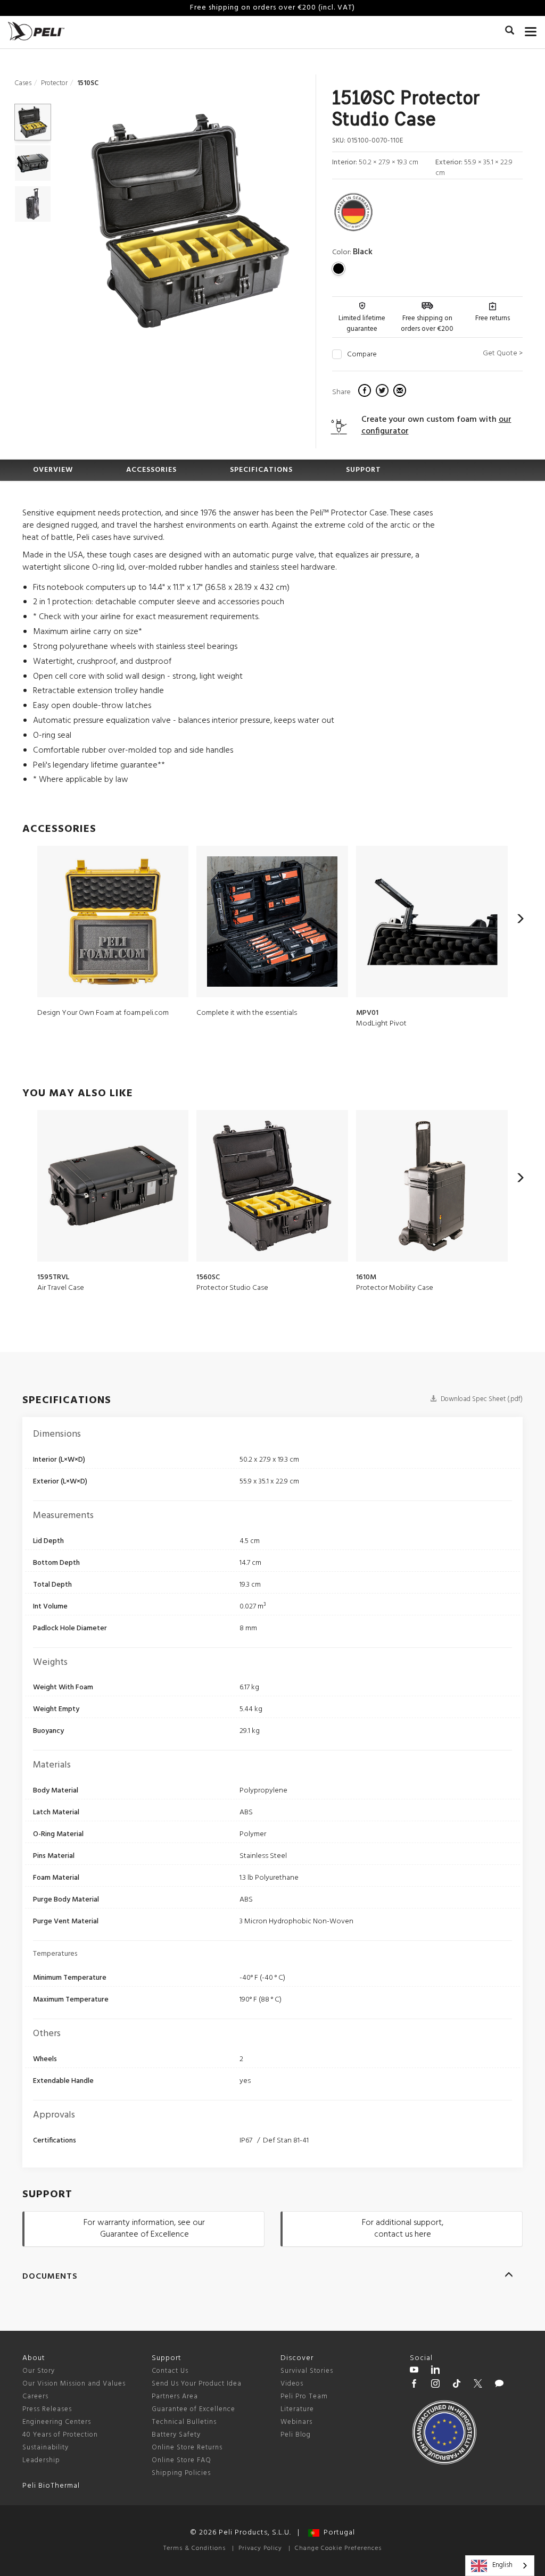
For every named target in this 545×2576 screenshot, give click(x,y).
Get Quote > (503, 353)
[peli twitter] (478, 2385)
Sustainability (46, 2448)
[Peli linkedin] (435, 2371)
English (502, 2565)
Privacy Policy (260, 2548)
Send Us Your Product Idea (197, 2384)
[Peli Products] (414, 2385)
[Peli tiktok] (457, 2385)
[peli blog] (499, 2385)
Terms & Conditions (195, 2548)
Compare (362, 355)
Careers (35, 2396)
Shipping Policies (181, 2473)
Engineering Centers (57, 2422)
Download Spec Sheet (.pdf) (481, 1399)
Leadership (41, 2460)
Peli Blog (296, 2435)
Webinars (296, 2422)
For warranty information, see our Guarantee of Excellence (144, 2229)
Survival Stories (307, 2371)
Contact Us (170, 2371)
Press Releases (47, 2409)
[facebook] (366, 392)
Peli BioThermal (51, 2486)
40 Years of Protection (60, 2435)
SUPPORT (364, 470)
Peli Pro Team (304, 2396)
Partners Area (175, 2396)
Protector (54, 83)
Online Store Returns (187, 2448)
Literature (297, 2409)
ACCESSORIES (151, 470)
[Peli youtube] (414, 2371)
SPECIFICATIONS (261, 470)
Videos (292, 2384)
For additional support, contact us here (403, 2229)
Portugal (337, 2533)
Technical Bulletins (184, 2422)
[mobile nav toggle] (531, 29)
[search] (510, 32)
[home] (36, 31)
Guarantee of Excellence (193, 2409)
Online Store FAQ (181, 2460)
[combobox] (500, 2566)
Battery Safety (176, 2435)
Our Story (39, 2371)
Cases (23, 83)
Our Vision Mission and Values (74, 2384)
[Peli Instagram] (435, 2385)
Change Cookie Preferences (338, 2548)
